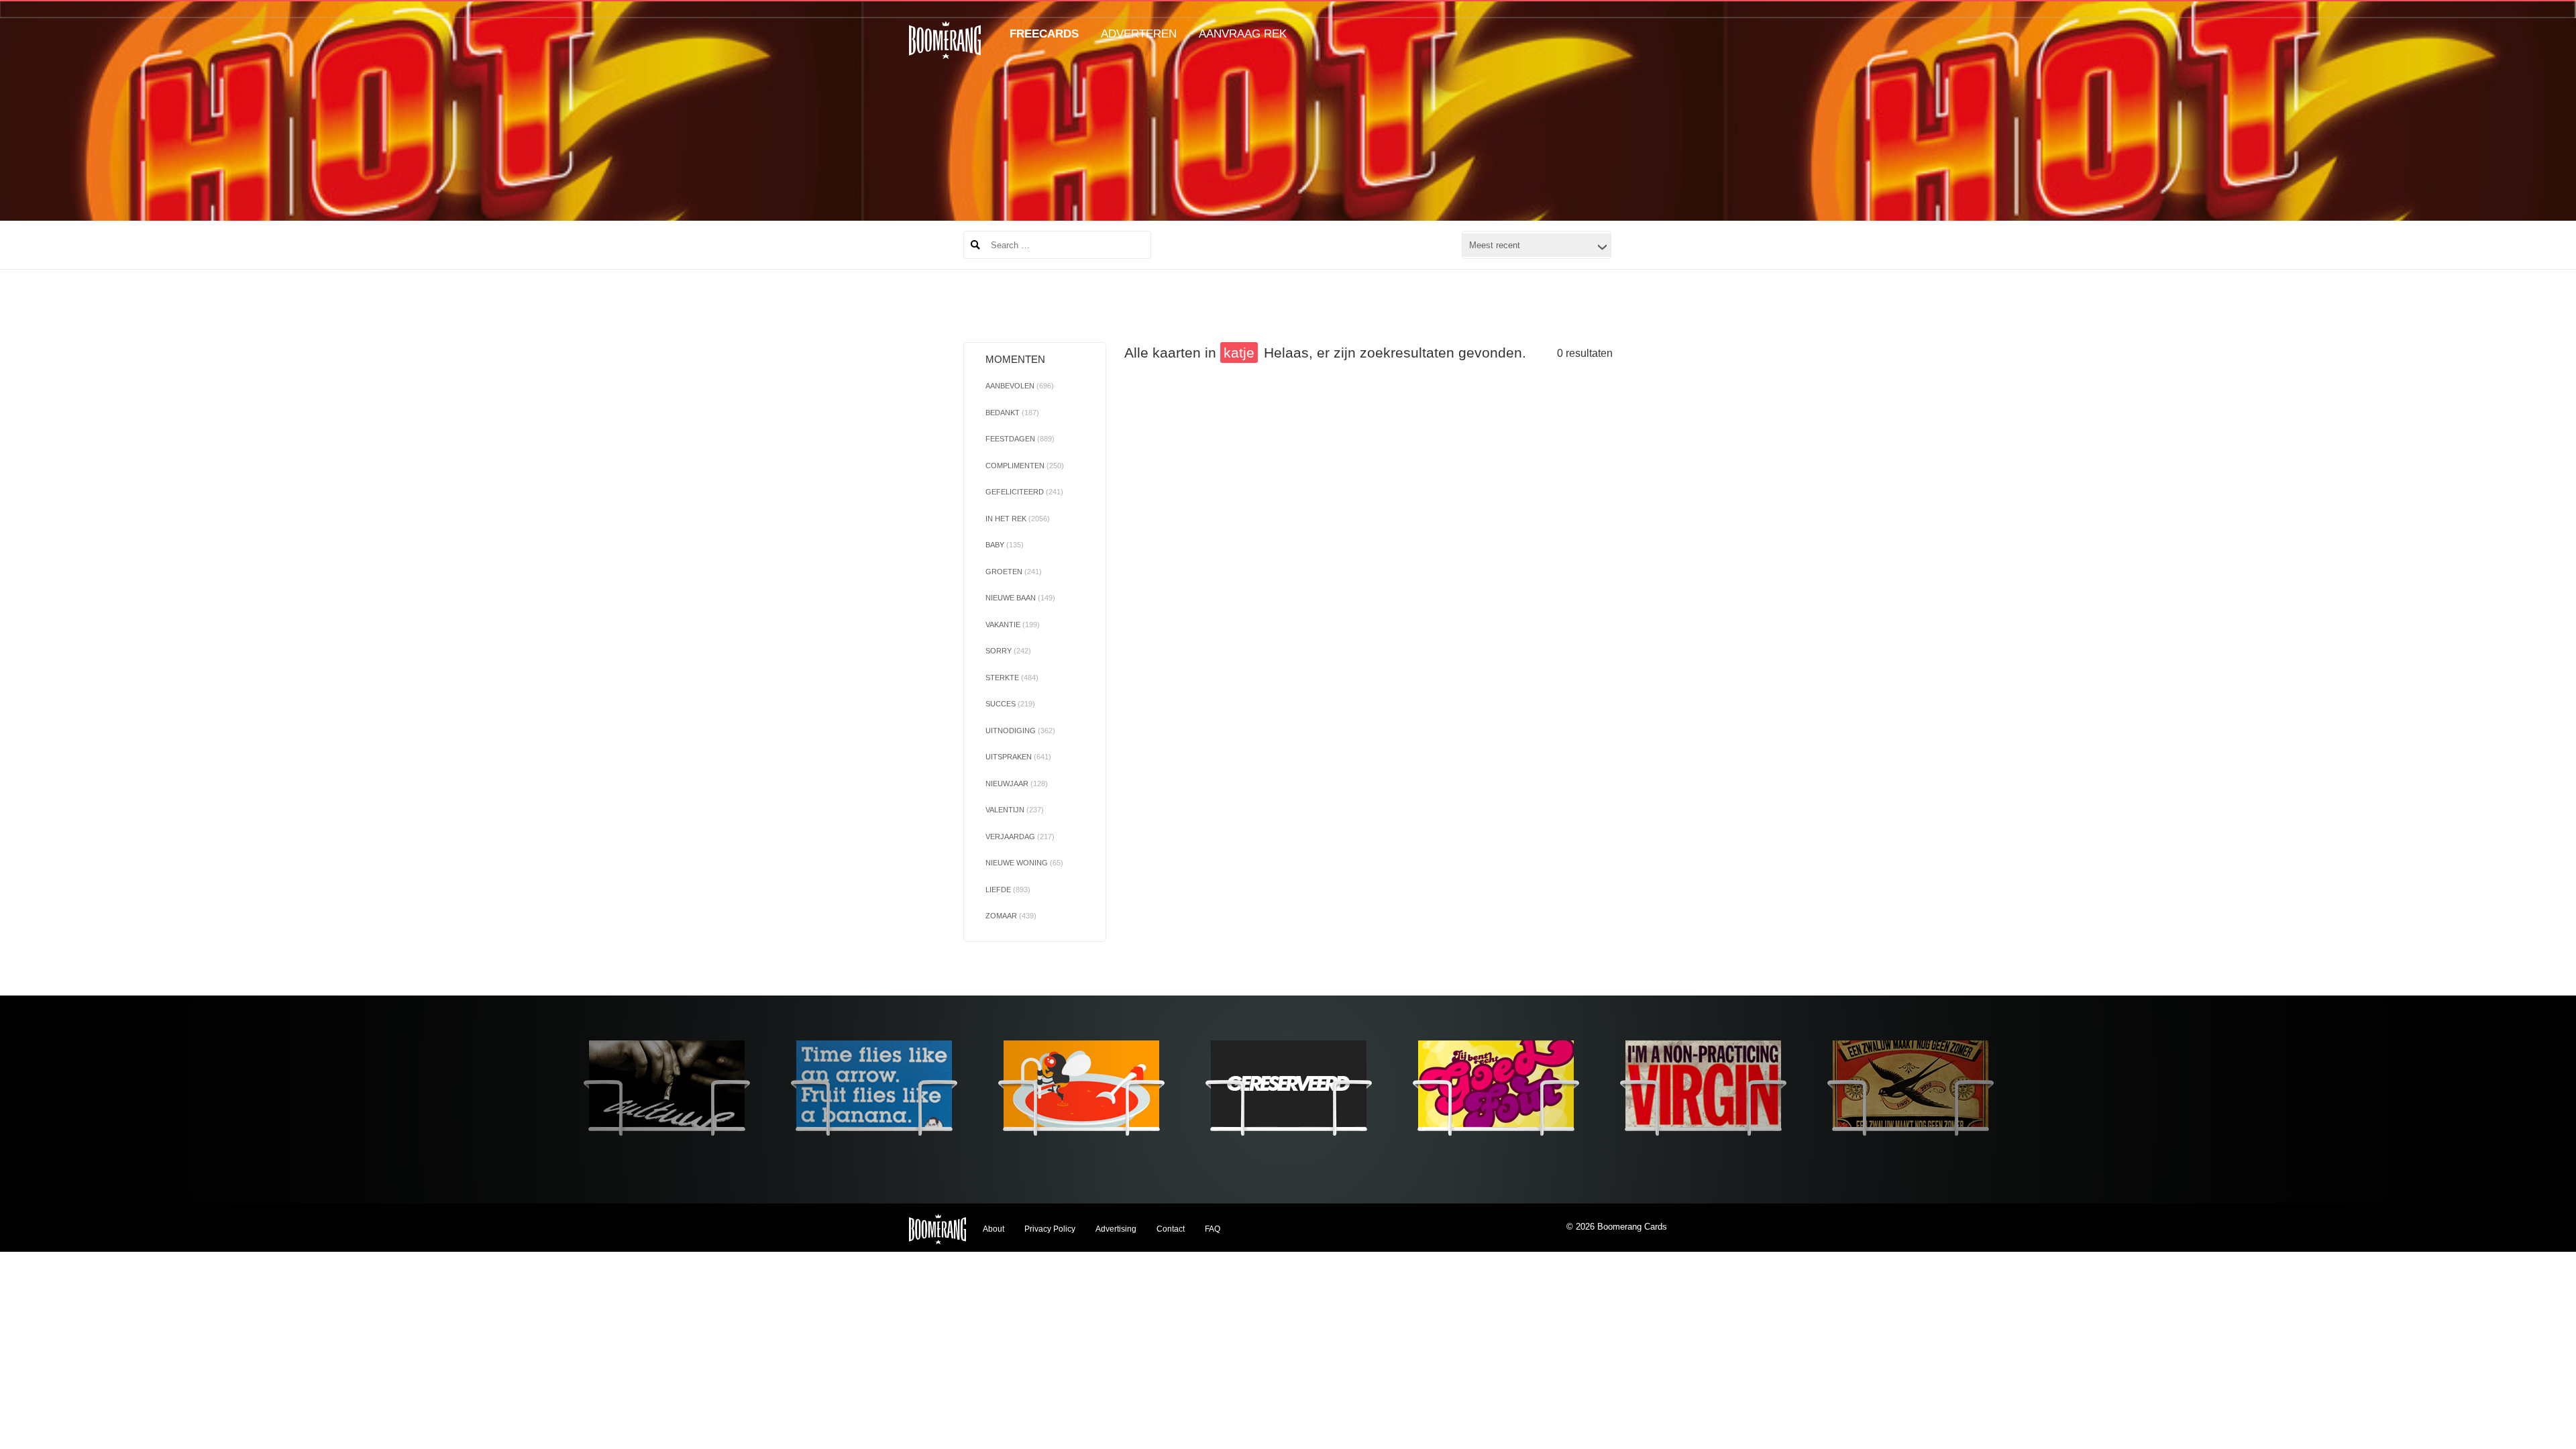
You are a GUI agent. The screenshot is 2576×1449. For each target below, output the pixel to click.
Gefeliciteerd (1024, 492)
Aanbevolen (1020, 386)
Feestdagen (1020, 439)
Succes (1010, 704)
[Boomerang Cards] (945, 49)
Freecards (1044, 34)
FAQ (1213, 1229)
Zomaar (1011, 916)
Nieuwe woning (1024, 863)
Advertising (1116, 1229)
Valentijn (1015, 810)
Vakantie (1013, 625)
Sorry (1008, 651)
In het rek (1018, 519)
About (994, 1229)
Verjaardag (1020, 837)
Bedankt (1012, 413)
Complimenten (1025, 466)
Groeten (1014, 572)
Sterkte (1012, 678)
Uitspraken (1018, 757)
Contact (1171, 1229)
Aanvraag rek (1243, 34)
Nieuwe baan (1020, 598)
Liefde (1008, 890)
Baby (1005, 545)
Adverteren (1139, 34)
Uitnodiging (1020, 731)
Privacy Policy (1050, 1229)
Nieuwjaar (1017, 784)
